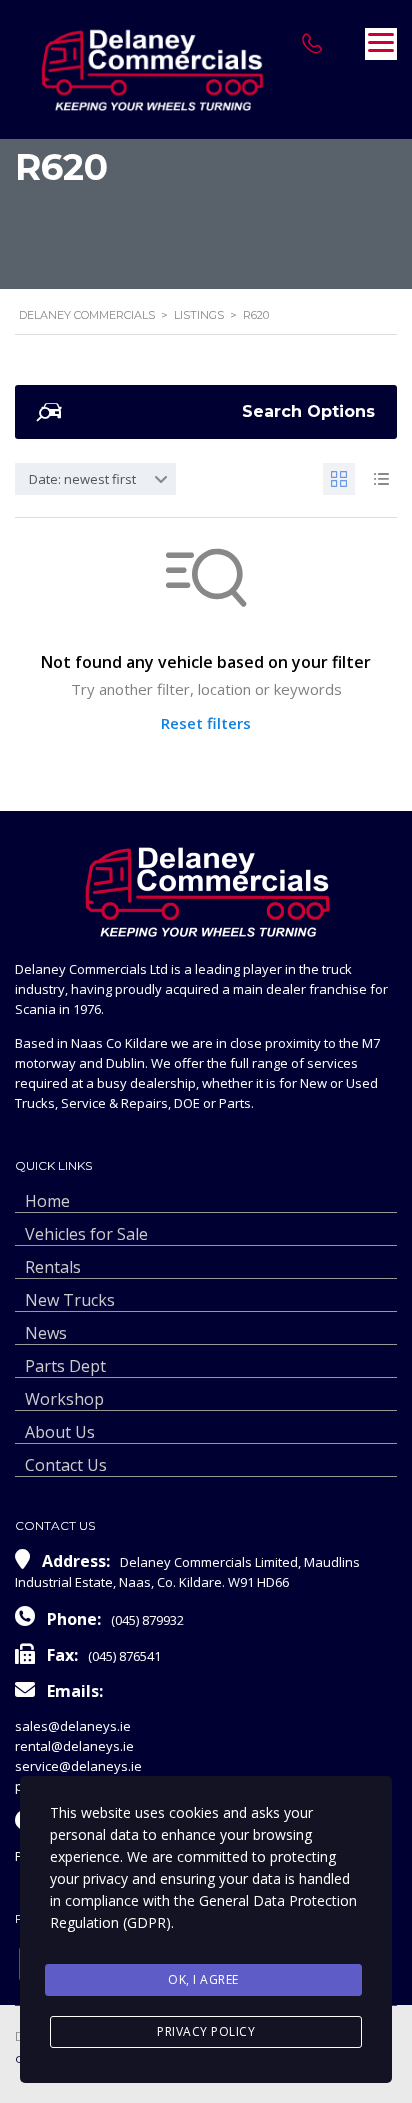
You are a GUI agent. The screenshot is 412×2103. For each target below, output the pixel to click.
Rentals (53, 1267)
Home (47, 1201)
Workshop (64, 1399)
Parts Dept (65, 1366)
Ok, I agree (203, 1979)
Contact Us (66, 1465)
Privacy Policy (206, 2031)
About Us (60, 1432)
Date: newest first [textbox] (82, 479)
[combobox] (95, 479)
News (46, 1333)
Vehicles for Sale (86, 1234)
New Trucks (70, 1300)
